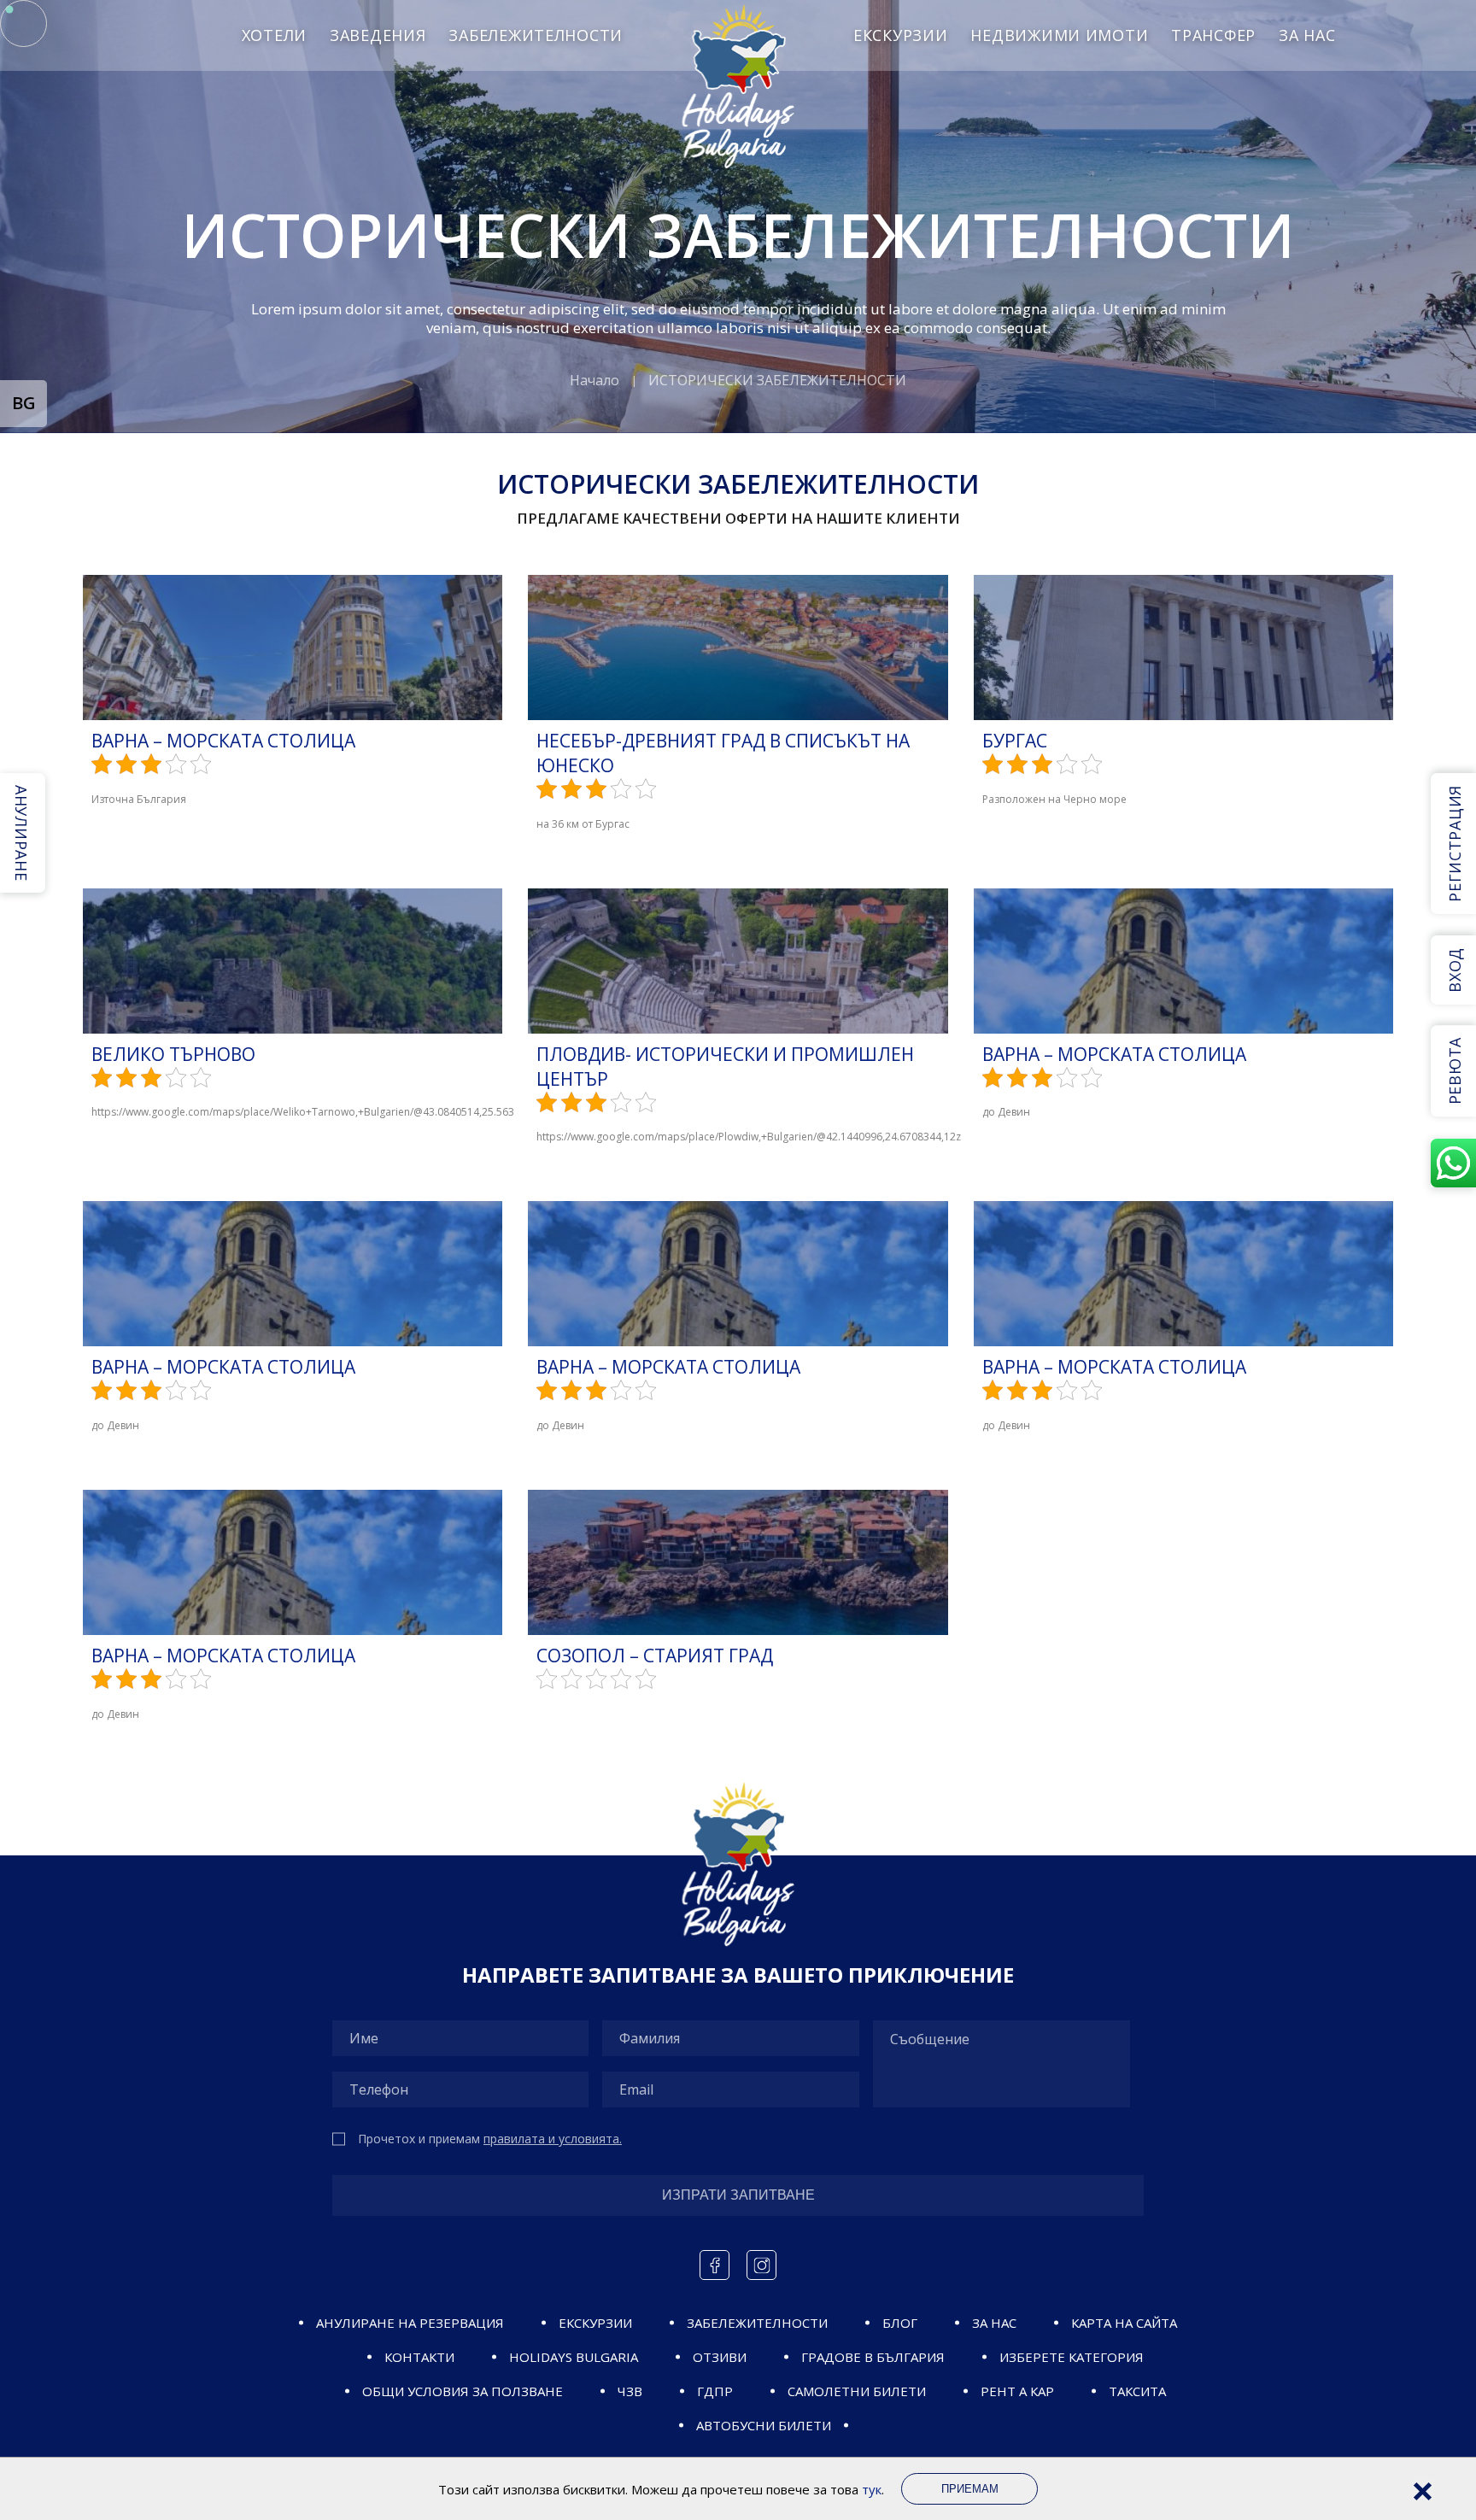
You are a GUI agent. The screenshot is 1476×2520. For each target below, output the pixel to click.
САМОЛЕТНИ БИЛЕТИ (857, 2391)
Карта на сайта (1124, 2323)
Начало (594, 380)
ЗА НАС (1307, 35)
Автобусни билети (764, 2425)
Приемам (970, 2489)
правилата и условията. (553, 2139)
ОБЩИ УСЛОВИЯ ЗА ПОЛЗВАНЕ (463, 2391)
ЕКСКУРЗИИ (595, 2323)
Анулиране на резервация (410, 2323)
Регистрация (1455, 844)
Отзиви (720, 2357)
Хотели (274, 35)
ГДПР (715, 2391)
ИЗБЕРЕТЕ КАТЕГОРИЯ (1072, 2357)
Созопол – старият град (655, 1656)
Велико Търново (173, 1054)
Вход (1455, 970)
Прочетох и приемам (490, 2139)
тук (872, 2489)
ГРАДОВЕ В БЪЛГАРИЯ (873, 2357)
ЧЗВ (630, 2391)
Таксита (1137, 2391)
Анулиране (21, 833)
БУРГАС (1015, 741)
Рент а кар (1017, 2391)
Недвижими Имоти (1059, 35)
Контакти (419, 2357)
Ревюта (1455, 1071)
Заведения (378, 35)
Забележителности (536, 35)
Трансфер (1213, 35)
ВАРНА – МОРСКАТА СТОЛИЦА (223, 741)
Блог (900, 2323)
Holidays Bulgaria (574, 2357)
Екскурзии (900, 35)
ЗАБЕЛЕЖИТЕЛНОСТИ (757, 2323)
